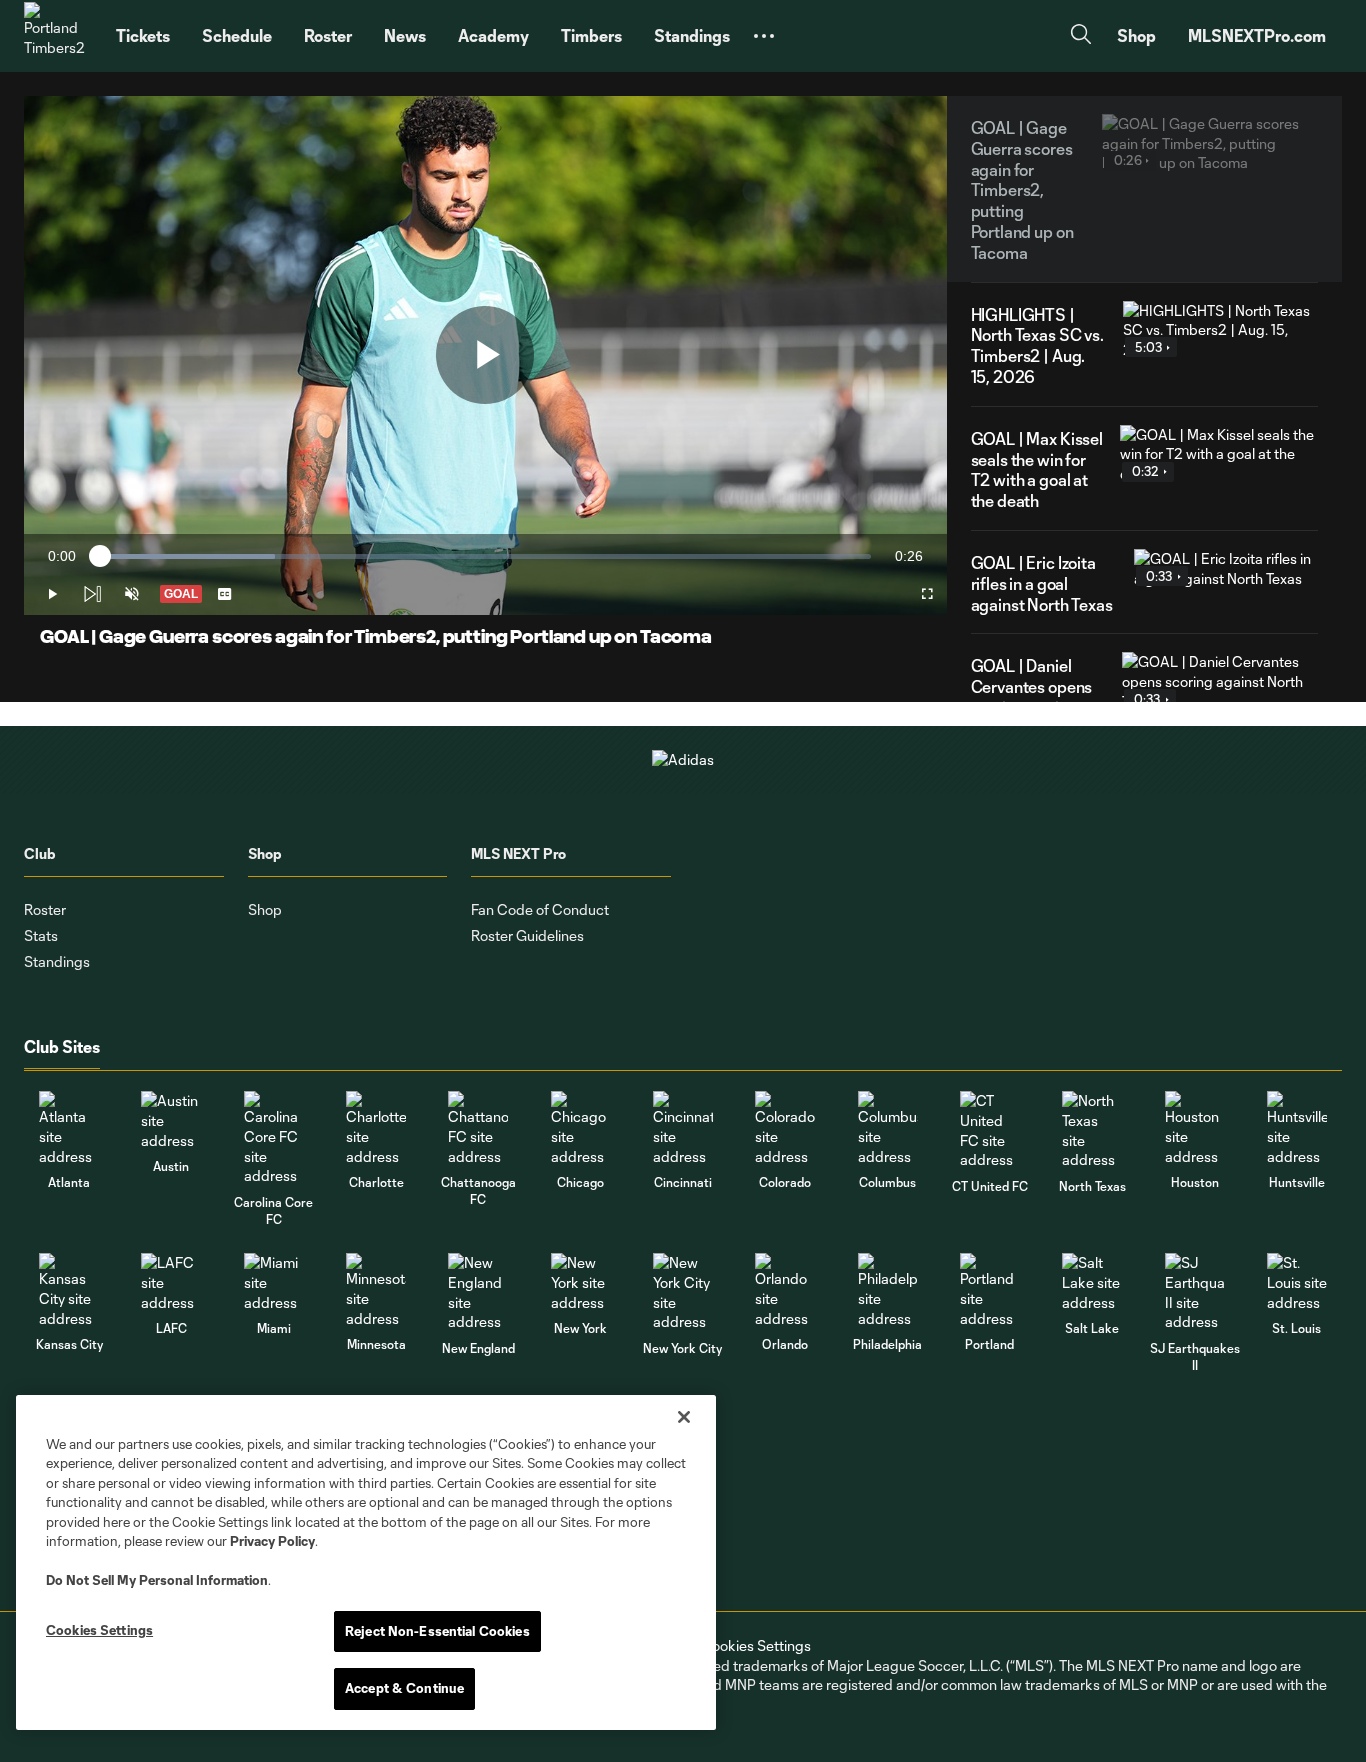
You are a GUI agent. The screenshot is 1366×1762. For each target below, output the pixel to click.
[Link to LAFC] (171, 1282)
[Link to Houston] (1195, 1128)
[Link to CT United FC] (990, 1130)
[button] (764, 36)
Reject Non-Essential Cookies (437, 1631)
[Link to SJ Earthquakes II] (1195, 1292)
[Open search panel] (1081, 36)
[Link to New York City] (683, 1292)
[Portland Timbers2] (58, 36)
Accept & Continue (404, 1688)
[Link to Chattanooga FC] (478, 1128)
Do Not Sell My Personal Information (157, 1580)
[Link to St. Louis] (1297, 1282)
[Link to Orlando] (785, 1290)
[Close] (684, 1417)
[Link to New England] (478, 1292)
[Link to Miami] (274, 1282)
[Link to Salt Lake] (1092, 1282)
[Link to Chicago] (581, 1128)
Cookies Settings (756, 1645)
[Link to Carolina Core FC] (274, 1138)
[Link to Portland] (990, 1290)
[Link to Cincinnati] (683, 1128)
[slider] (485, 556)
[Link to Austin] (171, 1120)
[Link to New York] (581, 1282)
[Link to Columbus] (888, 1128)
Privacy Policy (272, 1541)
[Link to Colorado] (785, 1128)
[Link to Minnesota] (376, 1290)
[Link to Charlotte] (376, 1128)
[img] (92, 594)
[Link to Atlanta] (69, 1128)
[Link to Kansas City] (69, 1290)
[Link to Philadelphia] (888, 1290)
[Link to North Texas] (1092, 1130)
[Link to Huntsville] (1297, 1128)
